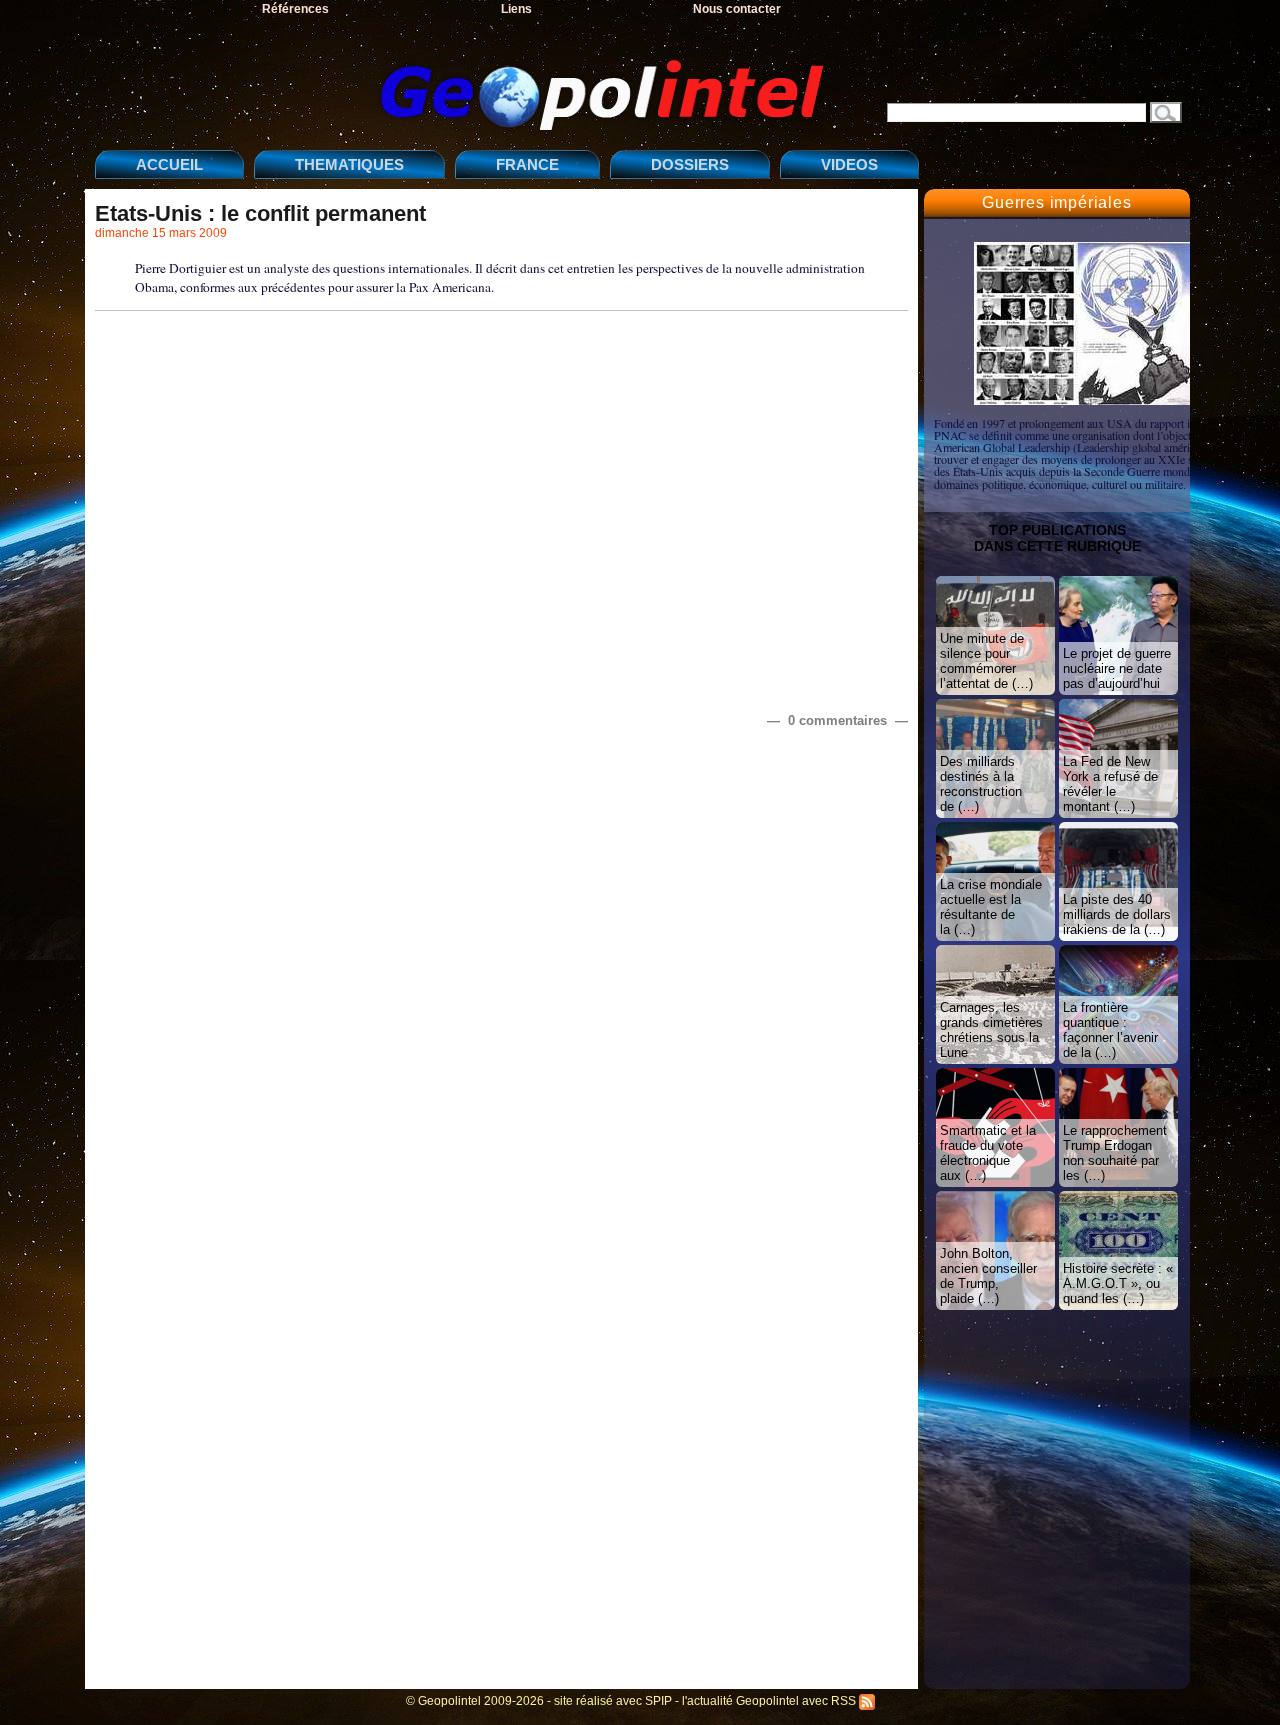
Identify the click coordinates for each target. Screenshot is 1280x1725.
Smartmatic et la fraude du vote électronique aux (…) (988, 1153)
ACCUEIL (169, 164)
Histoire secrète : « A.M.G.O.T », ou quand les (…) (1118, 1283)
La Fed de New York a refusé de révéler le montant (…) (1110, 784)
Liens (516, 9)
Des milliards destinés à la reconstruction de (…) (981, 784)
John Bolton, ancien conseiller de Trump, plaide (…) (988, 1276)
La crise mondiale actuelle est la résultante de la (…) (991, 907)
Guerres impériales (1056, 202)
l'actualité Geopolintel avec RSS (770, 1701)
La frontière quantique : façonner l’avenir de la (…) (1110, 1030)
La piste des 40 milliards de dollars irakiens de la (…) (1117, 914)
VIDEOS (849, 164)
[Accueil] (465, 78)
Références (295, 9)
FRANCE (527, 164)
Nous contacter (737, 9)
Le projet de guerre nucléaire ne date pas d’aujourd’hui (1117, 668)
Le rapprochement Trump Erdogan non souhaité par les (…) (1115, 1153)
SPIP (658, 1701)
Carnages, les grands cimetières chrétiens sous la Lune (991, 1030)
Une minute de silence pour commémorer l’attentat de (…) (986, 661)
